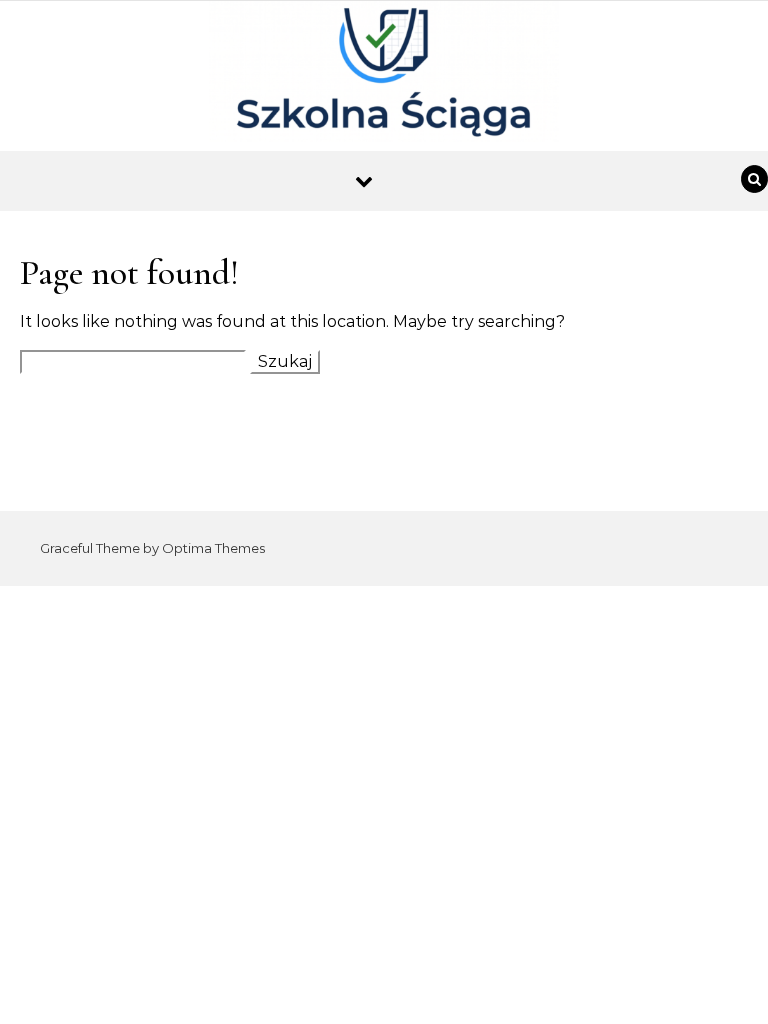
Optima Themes (213, 548)
